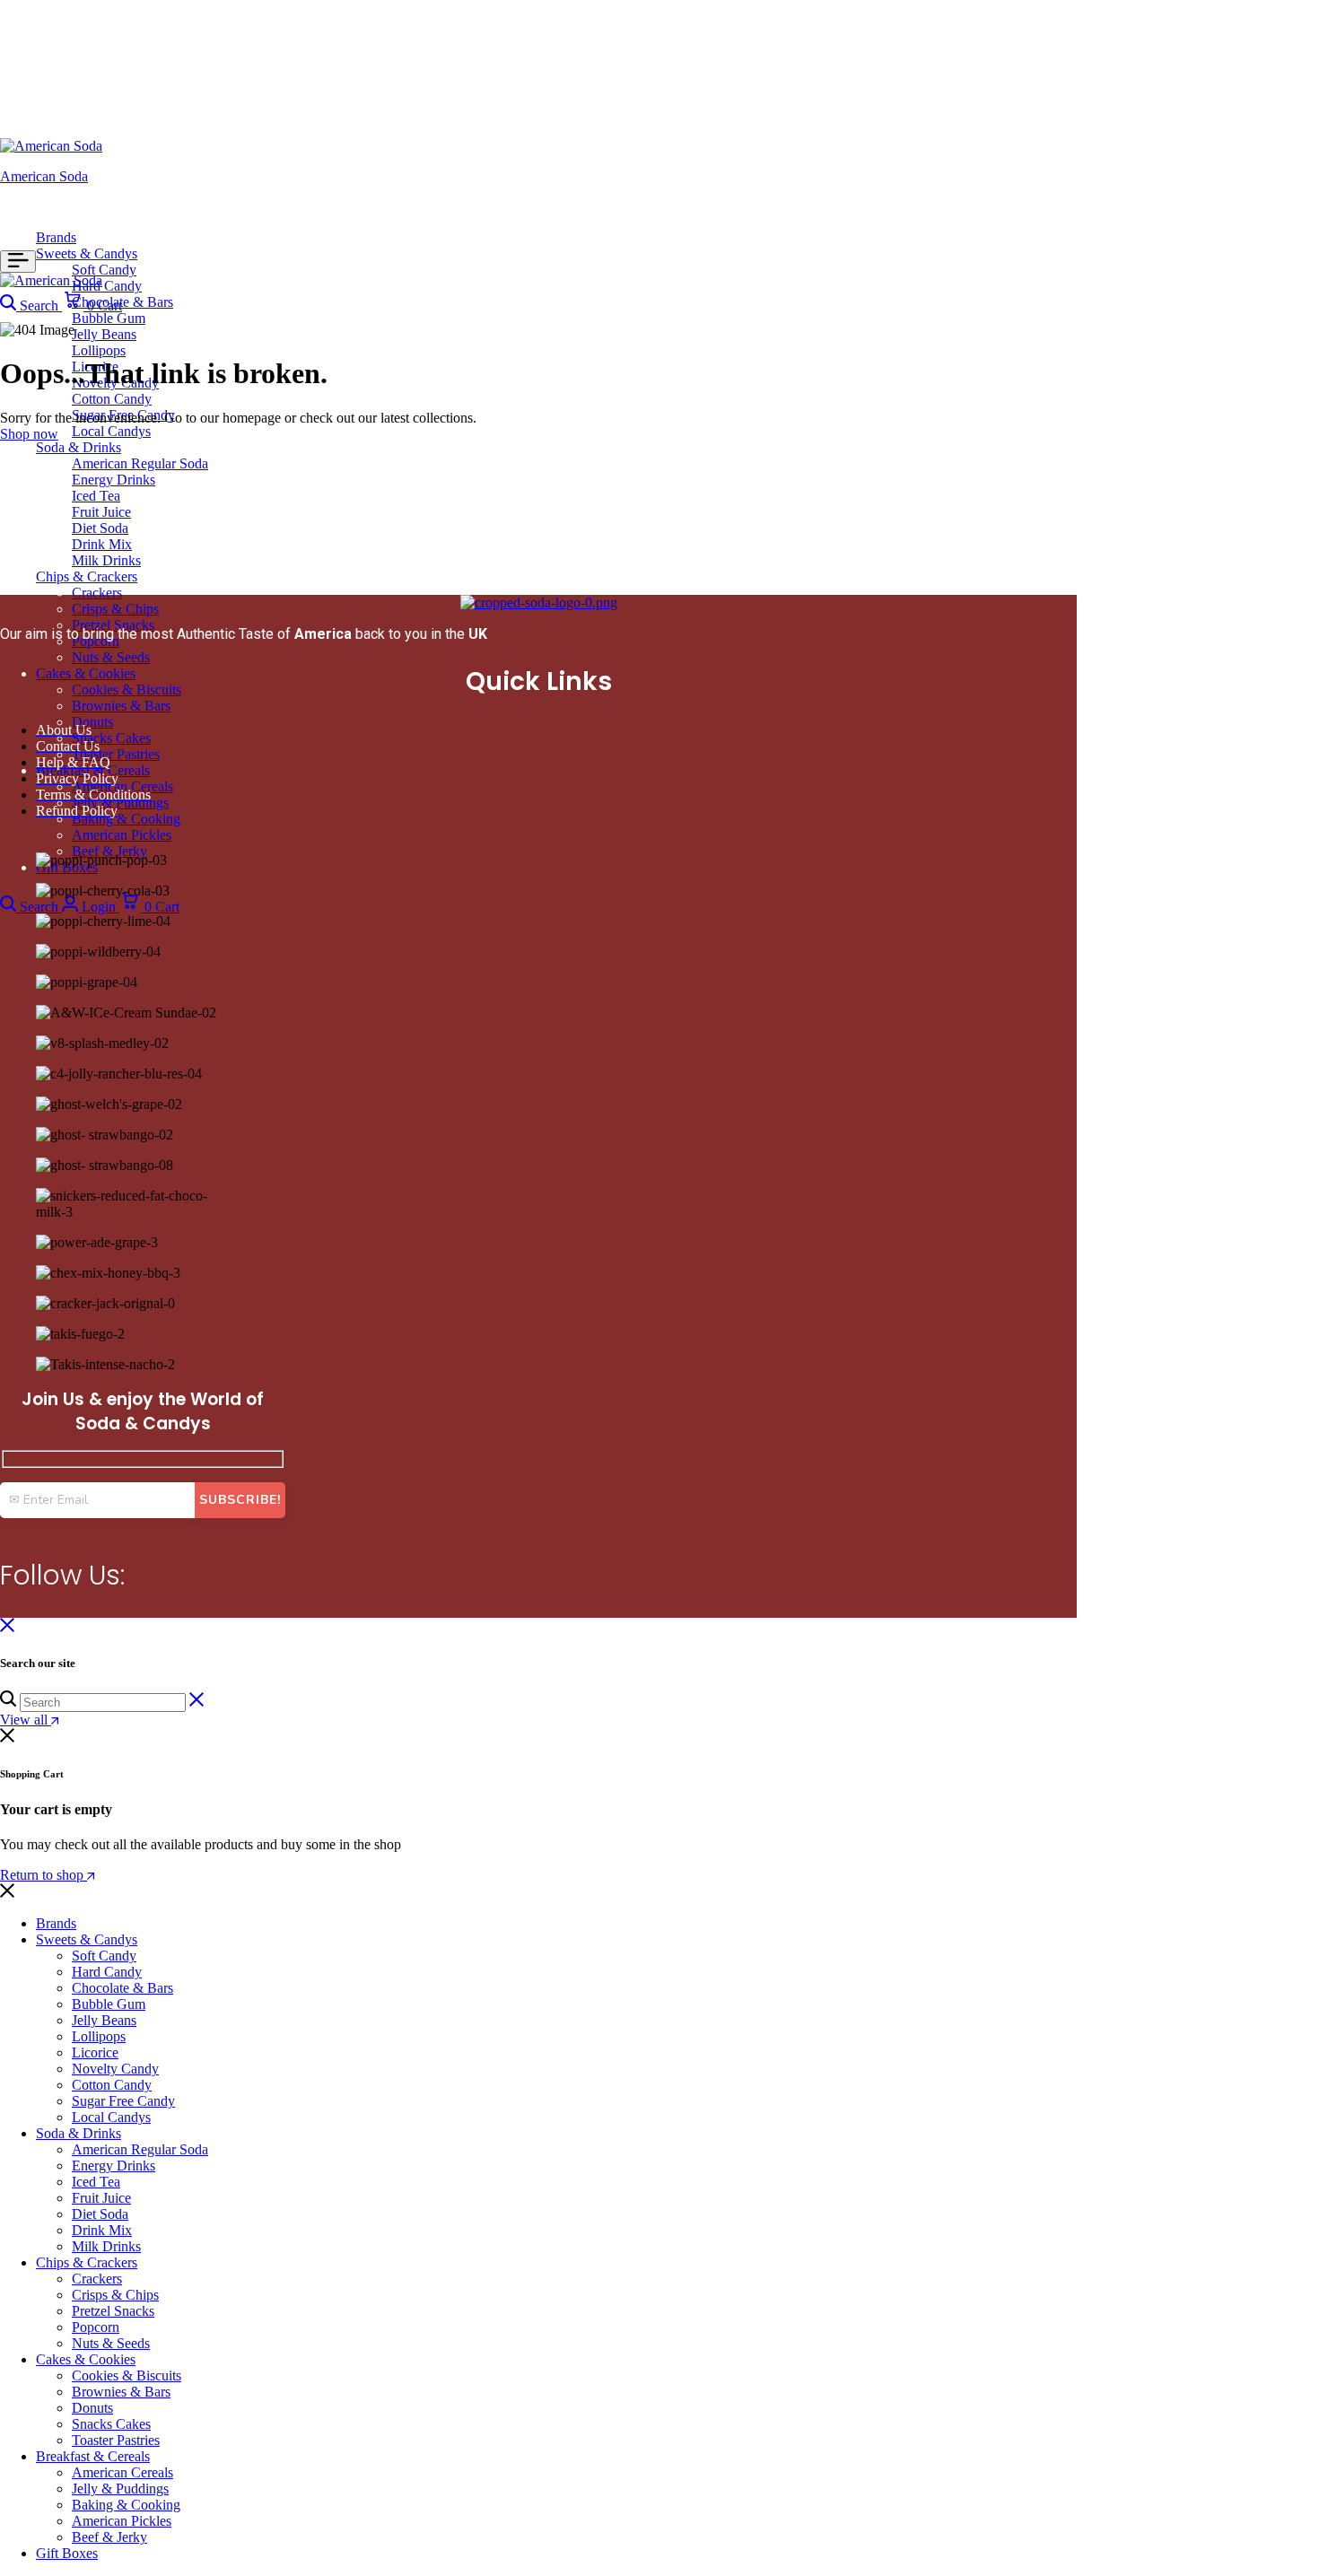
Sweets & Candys (87, 253)
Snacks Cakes (111, 738)
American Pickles (122, 835)
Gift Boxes (67, 2553)
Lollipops (99, 350)
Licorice (95, 2052)
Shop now (29, 434)
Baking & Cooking (126, 819)
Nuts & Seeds (111, 657)
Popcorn (96, 2327)
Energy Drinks (114, 480)
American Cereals (122, 2472)
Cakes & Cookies (86, 673)
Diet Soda (100, 528)
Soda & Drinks (79, 447)
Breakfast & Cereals (93, 2456)
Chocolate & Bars (122, 302)
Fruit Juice (101, 512)
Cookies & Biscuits (127, 690)
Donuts (92, 722)
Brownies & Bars (121, 706)
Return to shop (44, 1875)
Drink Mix (102, 544)
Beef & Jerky (109, 851)
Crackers (97, 593)
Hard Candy (107, 286)
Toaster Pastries (116, 754)
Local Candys (111, 431)
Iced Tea (96, 496)
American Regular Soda (140, 463)
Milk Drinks (106, 560)
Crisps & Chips (115, 609)
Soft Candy (104, 270)
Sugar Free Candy (123, 415)
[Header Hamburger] (18, 262)
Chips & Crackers (87, 576)
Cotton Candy (112, 399)
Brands (56, 237)
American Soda (44, 176)
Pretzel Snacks (113, 2311)
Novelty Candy (115, 2069)
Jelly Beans (104, 334)
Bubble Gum (109, 318)
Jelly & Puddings (120, 2489)
